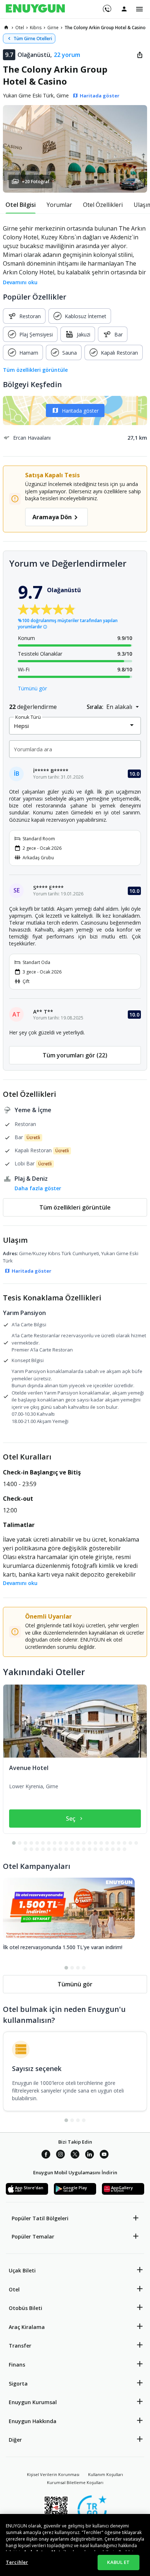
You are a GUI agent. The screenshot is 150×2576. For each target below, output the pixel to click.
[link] (6, 27)
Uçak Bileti (22, 2270)
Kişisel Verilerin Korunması (53, 2474)
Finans (17, 2365)
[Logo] (35, 9)
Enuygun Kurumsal (33, 2402)
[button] (75, 149)
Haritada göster (80, 411)
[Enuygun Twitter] (75, 2155)
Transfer (20, 2346)
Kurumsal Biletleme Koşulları (75, 2482)
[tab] (21, 205)
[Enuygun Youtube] (104, 2155)
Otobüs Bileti (25, 2308)
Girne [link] (53, 28)
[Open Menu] (139, 9)
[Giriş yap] (124, 9)
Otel (14, 2289)
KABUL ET (118, 2562)
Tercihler (17, 2562)
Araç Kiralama (27, 2327)
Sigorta (18, 2384)
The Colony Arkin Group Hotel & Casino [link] (105, 28)
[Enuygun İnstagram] (60, 2155)
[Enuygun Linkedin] (90, 2155)
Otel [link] (20, 28)
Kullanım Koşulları (106, 2474)
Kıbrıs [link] (36, 28)
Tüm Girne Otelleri (33, 38)
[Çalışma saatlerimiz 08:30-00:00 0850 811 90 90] (106, 6)
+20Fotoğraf (36, 182)
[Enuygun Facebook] (46, 2155)
